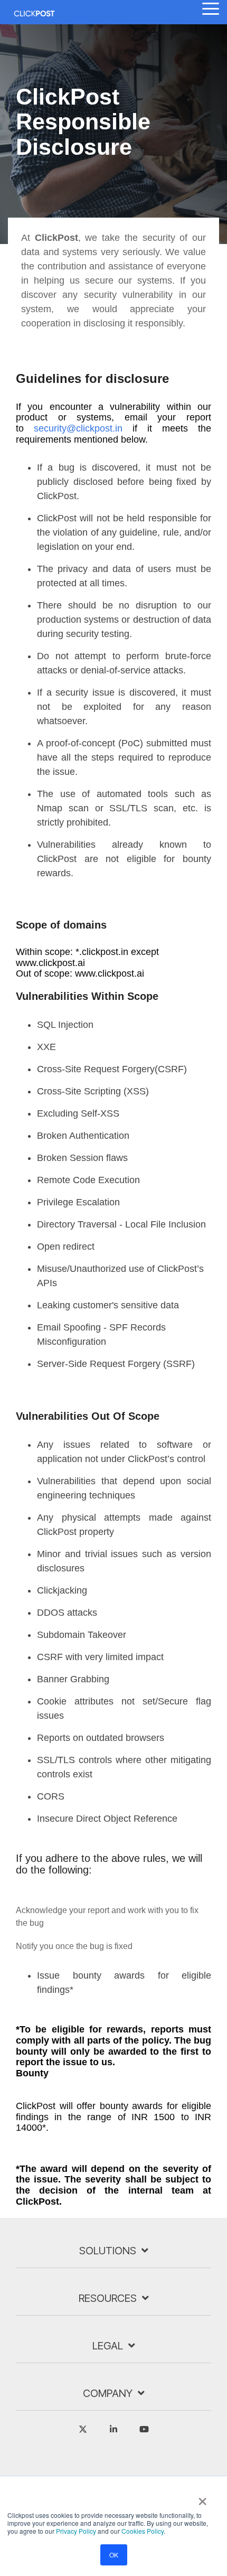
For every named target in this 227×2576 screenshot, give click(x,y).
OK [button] (114, 2555)
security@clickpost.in (78, 428)
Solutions (108, 2251)
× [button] (202, 2498)
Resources (108, 2298)
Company (108, 2393)
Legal (108, 2346)
